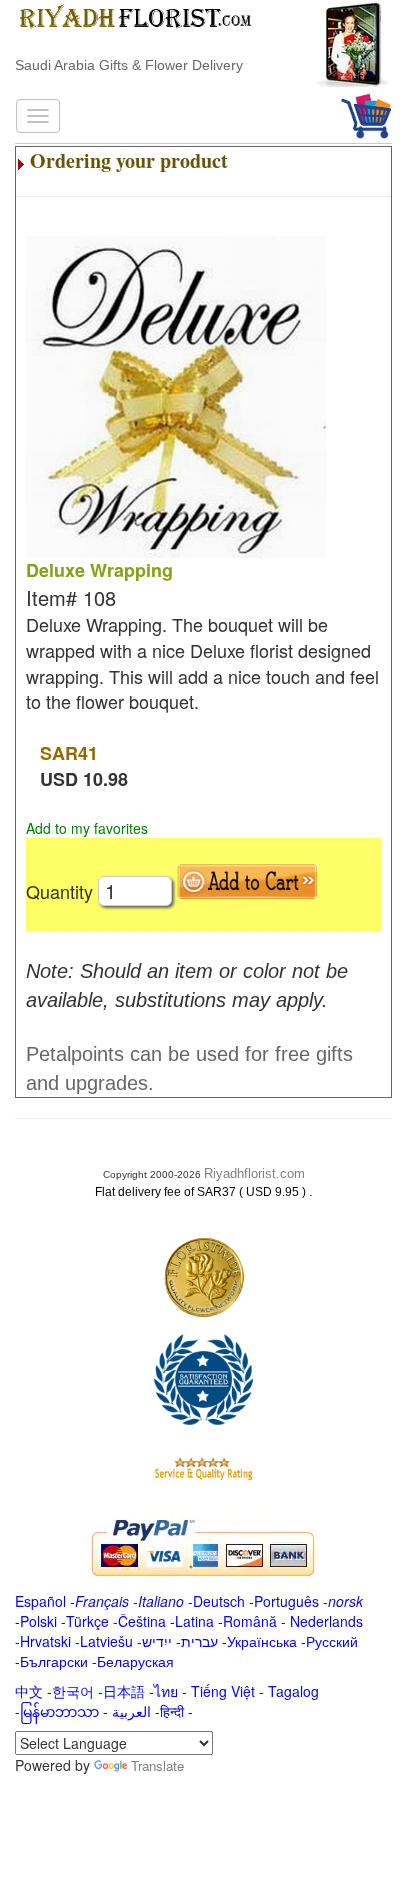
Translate (157, 1765)
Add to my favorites (87, 828)
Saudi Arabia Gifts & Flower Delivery (129, 65)
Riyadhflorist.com (254, 1173)
